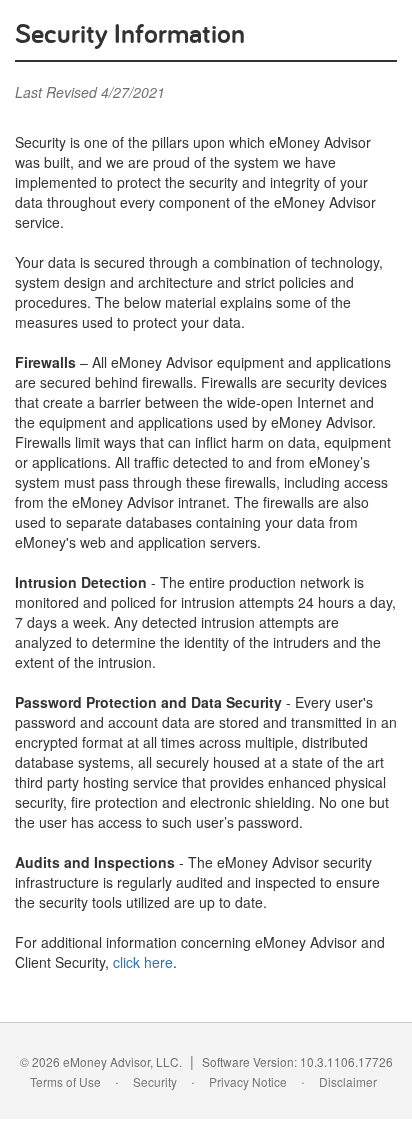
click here (143, 962)
